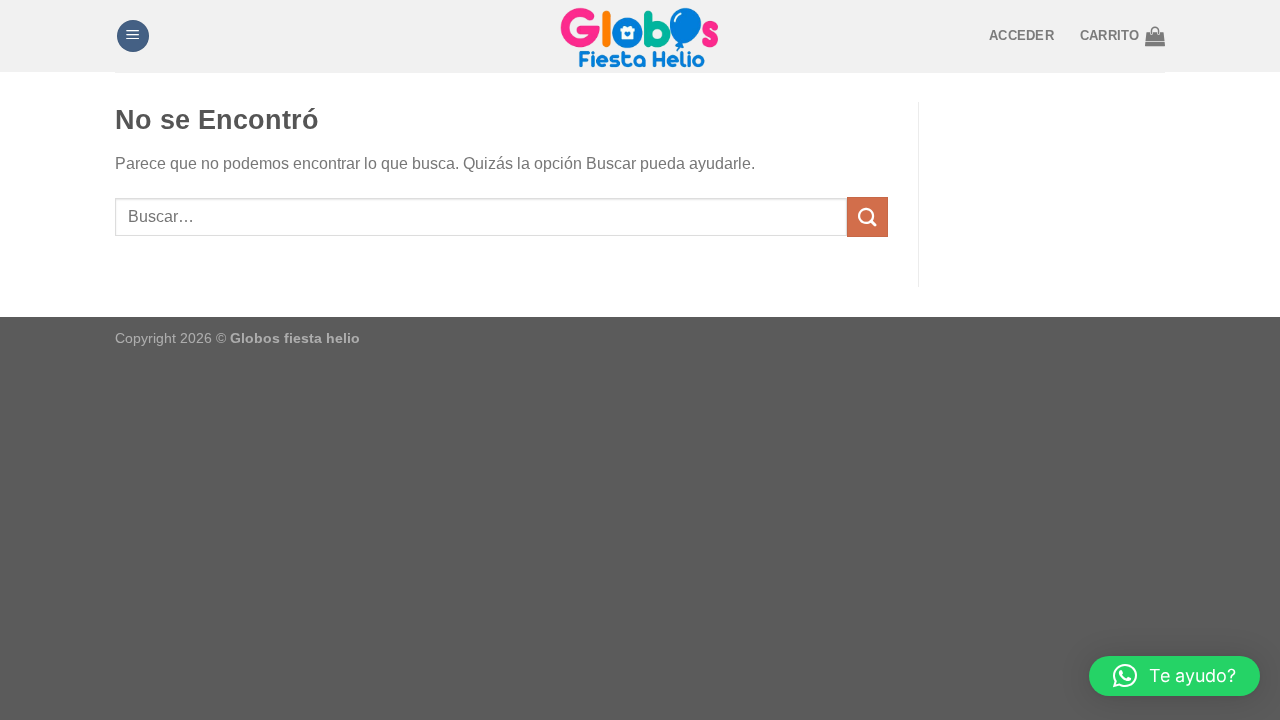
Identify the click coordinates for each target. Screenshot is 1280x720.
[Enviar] (867, 216)
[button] (1174, 676)
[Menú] (133, 36)
